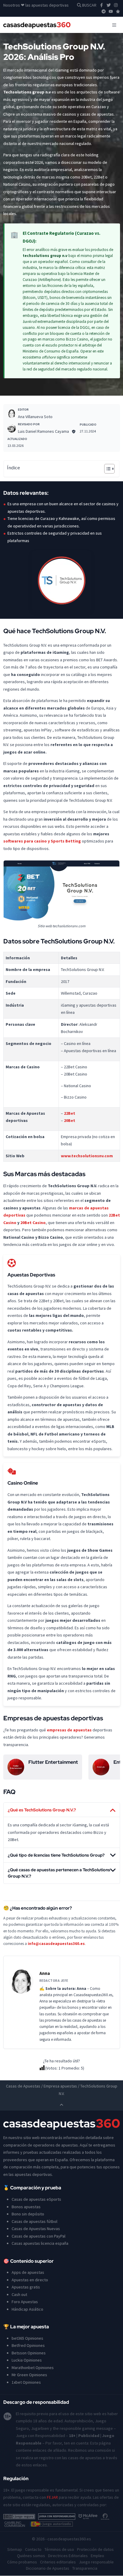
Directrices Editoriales (68, 2556)
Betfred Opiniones (28, 2346)
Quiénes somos (31, 2556)
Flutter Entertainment (53, 1762)
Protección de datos (95, 2550)
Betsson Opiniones (29, 2353)
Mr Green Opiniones (29, 2375)
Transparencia (85, 2569)
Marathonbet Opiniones (33, 2368)
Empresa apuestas (60, 2086)
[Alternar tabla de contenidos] (106, 469)
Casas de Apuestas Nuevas (36, 2229)
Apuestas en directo (30, 2280)
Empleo (97, 2556)
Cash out (19, 2294)
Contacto (33, 2550)
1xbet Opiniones (26, 2382)
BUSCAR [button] (89, 5)
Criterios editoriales (58, 2562)
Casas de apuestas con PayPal (39, 2236)
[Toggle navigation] (114, 25)
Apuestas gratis (26, 2287)
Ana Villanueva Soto (35, 417)
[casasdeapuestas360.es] (37, 25)
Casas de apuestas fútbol (34, 2221)
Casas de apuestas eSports (36, 2200)
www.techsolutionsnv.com (87, 1156)
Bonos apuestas (26, 2207)
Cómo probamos (22, 2562)
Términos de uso (59, 2550)
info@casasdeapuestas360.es (56, 1944)
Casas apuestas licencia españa (40, 2244)
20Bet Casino (33, 1223)
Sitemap (15, 2550)
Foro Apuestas (25, 2302)
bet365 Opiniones (27, 2338)
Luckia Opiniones (27, 2360)
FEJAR (52, 2498)
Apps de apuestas (28, 2273)
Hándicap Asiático (27, 2309)
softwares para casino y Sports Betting (42, 841)
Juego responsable (96, 2562)
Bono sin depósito (28, 2214)
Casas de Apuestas (23, 2086)
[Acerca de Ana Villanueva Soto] (12, 414)
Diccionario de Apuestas (48, 2569)
